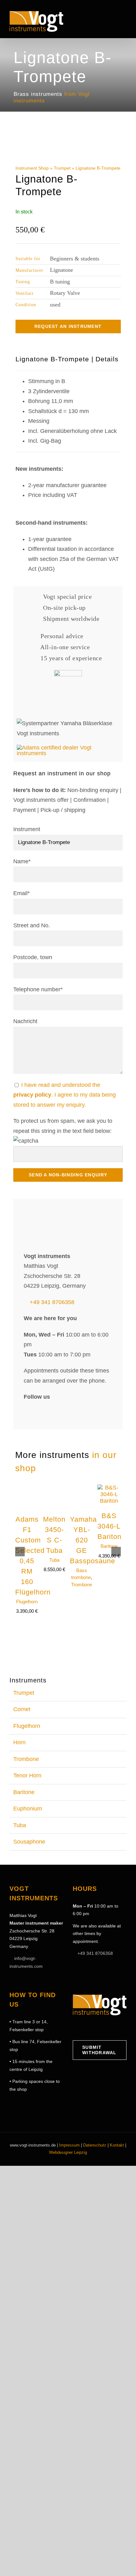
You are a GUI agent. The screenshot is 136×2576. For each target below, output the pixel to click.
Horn (19, 1827)
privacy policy (32, 1095)
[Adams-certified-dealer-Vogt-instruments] (68, 748)
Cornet (22, 1794)
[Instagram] (85, 2113)
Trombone (82, 1669)
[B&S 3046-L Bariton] (109, 1572)
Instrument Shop (32, 168)
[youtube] (51, 1497)
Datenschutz (95, 2230)
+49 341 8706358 (52, 1387)
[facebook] (27, 1497)
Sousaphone (29, 1926)
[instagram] (39, 1497)
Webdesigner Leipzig (68, 2237)
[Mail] (105, 2113)
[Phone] (114, 2113)
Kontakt (117, 2230)
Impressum (69, 2230)
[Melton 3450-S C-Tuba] (54, 1572)
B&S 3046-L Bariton (109, 1611)
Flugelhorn (27, 1686)
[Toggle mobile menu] (124, 20)
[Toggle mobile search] (113, 20)
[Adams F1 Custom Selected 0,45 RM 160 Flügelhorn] (27, 1572)
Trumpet (62, 168)
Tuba (54, 1644)
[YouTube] (95, 2113)
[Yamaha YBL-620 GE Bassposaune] (82, 1572)
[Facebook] (75, 2113)
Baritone (109, 1631)
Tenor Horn (27, 1860)
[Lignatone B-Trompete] (68, 144)
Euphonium (28, 1893)
